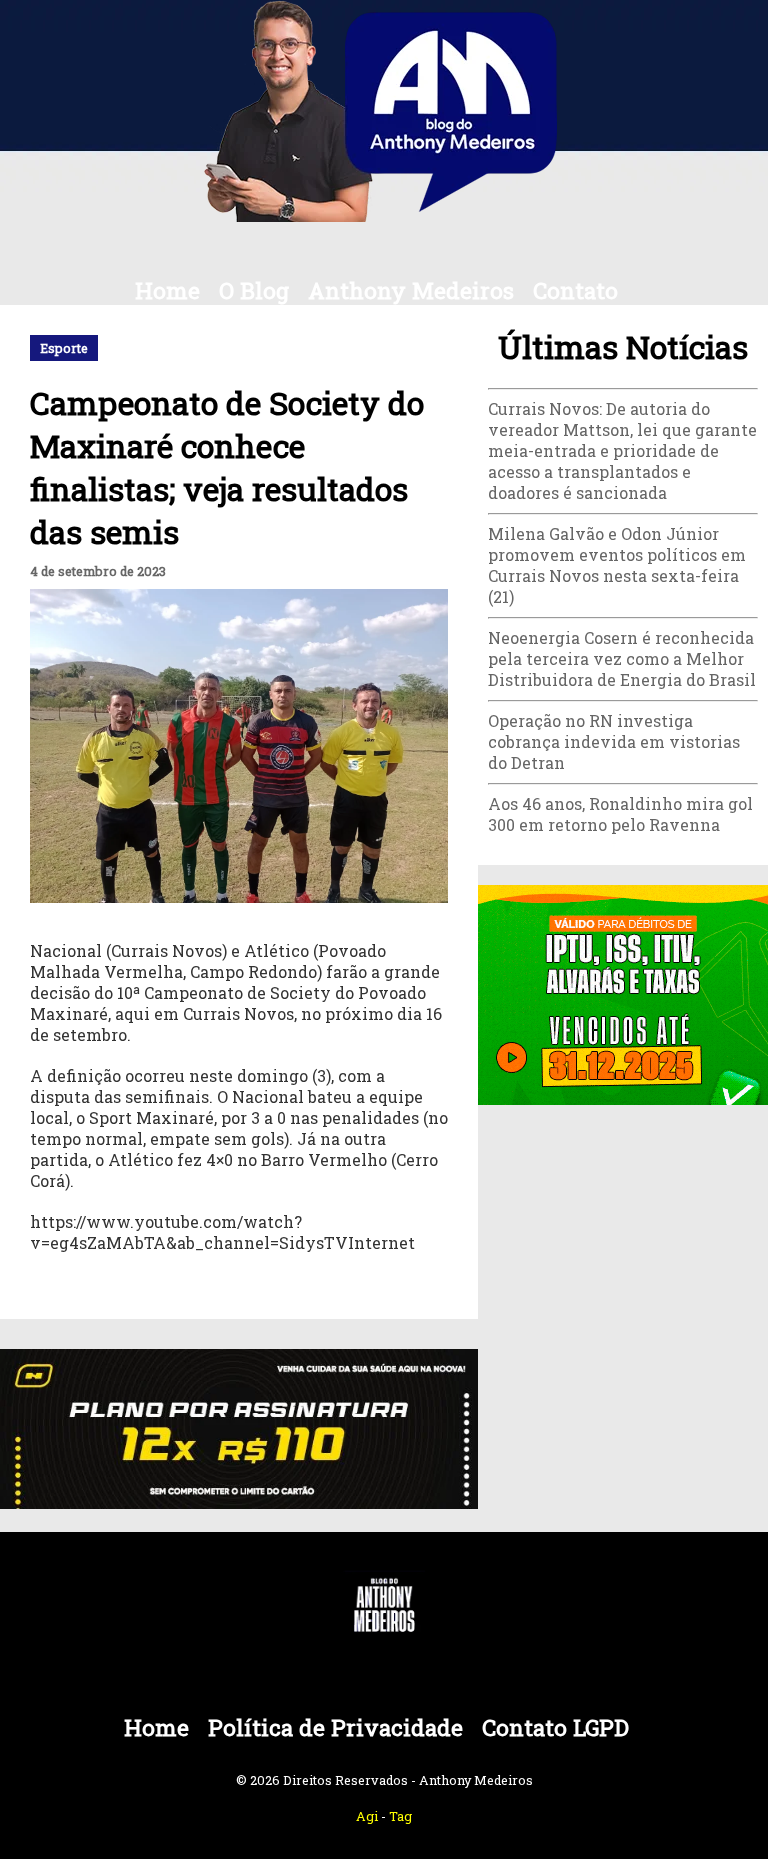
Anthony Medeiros (411, 290)
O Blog (254, 290)
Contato (575, 290)
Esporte (64, 348)
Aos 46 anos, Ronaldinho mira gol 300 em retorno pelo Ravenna (620, 814)
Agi (367, 1816)
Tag (400, 1816)
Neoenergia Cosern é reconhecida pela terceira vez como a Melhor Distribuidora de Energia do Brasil (622, 658)
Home (167, 290)
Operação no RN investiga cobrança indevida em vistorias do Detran (614, 741)
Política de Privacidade (335, 1727)
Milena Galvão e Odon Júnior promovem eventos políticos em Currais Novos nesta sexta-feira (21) (617, 565)
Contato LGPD (555, 1727)
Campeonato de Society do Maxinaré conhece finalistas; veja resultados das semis (227, 467)
